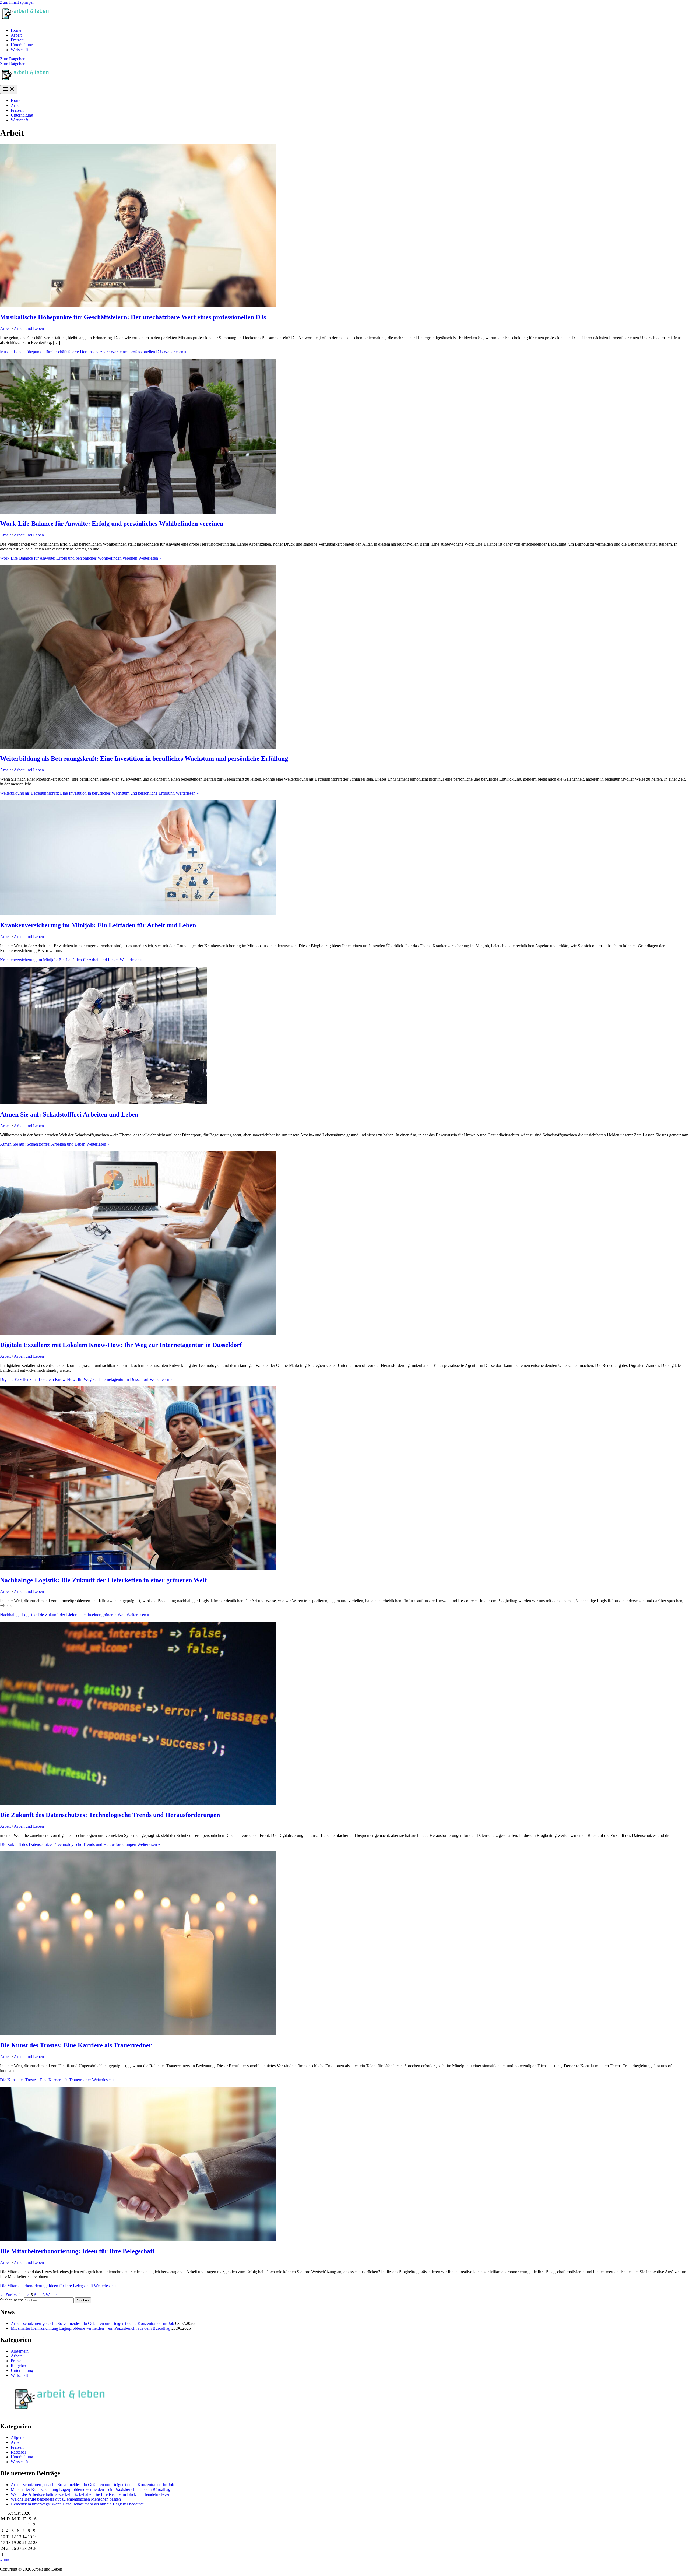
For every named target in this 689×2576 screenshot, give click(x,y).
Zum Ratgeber (12, 64)
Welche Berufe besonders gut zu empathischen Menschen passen (66, 2499)
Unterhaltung (22, 45)
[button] (344, 59)
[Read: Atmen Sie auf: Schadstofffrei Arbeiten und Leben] (103, 1103)
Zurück (9, 2295)
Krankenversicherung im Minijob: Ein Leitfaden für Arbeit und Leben (98, 925)
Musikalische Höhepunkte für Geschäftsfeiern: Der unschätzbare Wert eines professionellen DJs (133, 317)
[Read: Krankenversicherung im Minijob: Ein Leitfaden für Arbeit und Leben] (138, 914)
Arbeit (16, 35)
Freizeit (17, 40)
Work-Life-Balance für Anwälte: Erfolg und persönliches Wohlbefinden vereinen (112, 524)
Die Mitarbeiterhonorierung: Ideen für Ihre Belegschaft (77, 2251)
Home (16, 30)
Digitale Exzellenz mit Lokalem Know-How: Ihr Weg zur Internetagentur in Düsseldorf (121, 1345)
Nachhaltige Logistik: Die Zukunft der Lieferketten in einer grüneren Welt (103, 1580)
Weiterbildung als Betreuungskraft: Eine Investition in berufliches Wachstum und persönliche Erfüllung (144, 759)
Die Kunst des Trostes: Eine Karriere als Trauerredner (76, 2045)
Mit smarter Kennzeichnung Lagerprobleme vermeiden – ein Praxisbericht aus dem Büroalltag (91, 2328)
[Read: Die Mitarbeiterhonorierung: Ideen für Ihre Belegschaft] (138, 2240)
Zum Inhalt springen (17, 2)
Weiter (54, 2295)
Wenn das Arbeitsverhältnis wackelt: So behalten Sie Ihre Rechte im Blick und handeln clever (90, 2494)
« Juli (5, 2560)
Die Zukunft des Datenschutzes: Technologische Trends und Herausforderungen (110, 1815)
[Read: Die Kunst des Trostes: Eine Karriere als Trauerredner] (138, 2034)
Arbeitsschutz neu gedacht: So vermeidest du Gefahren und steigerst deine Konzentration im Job (92, 2323)
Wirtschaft (19, 50)
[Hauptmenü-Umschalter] (9, 90)
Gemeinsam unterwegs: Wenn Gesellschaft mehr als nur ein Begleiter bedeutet (77, 2504)
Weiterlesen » (93, 352)
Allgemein (20, 2351)
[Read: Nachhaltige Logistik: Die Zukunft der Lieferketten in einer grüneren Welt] (138, 1569)
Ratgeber (18, 2366)
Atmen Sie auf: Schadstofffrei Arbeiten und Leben (69, 1114)
